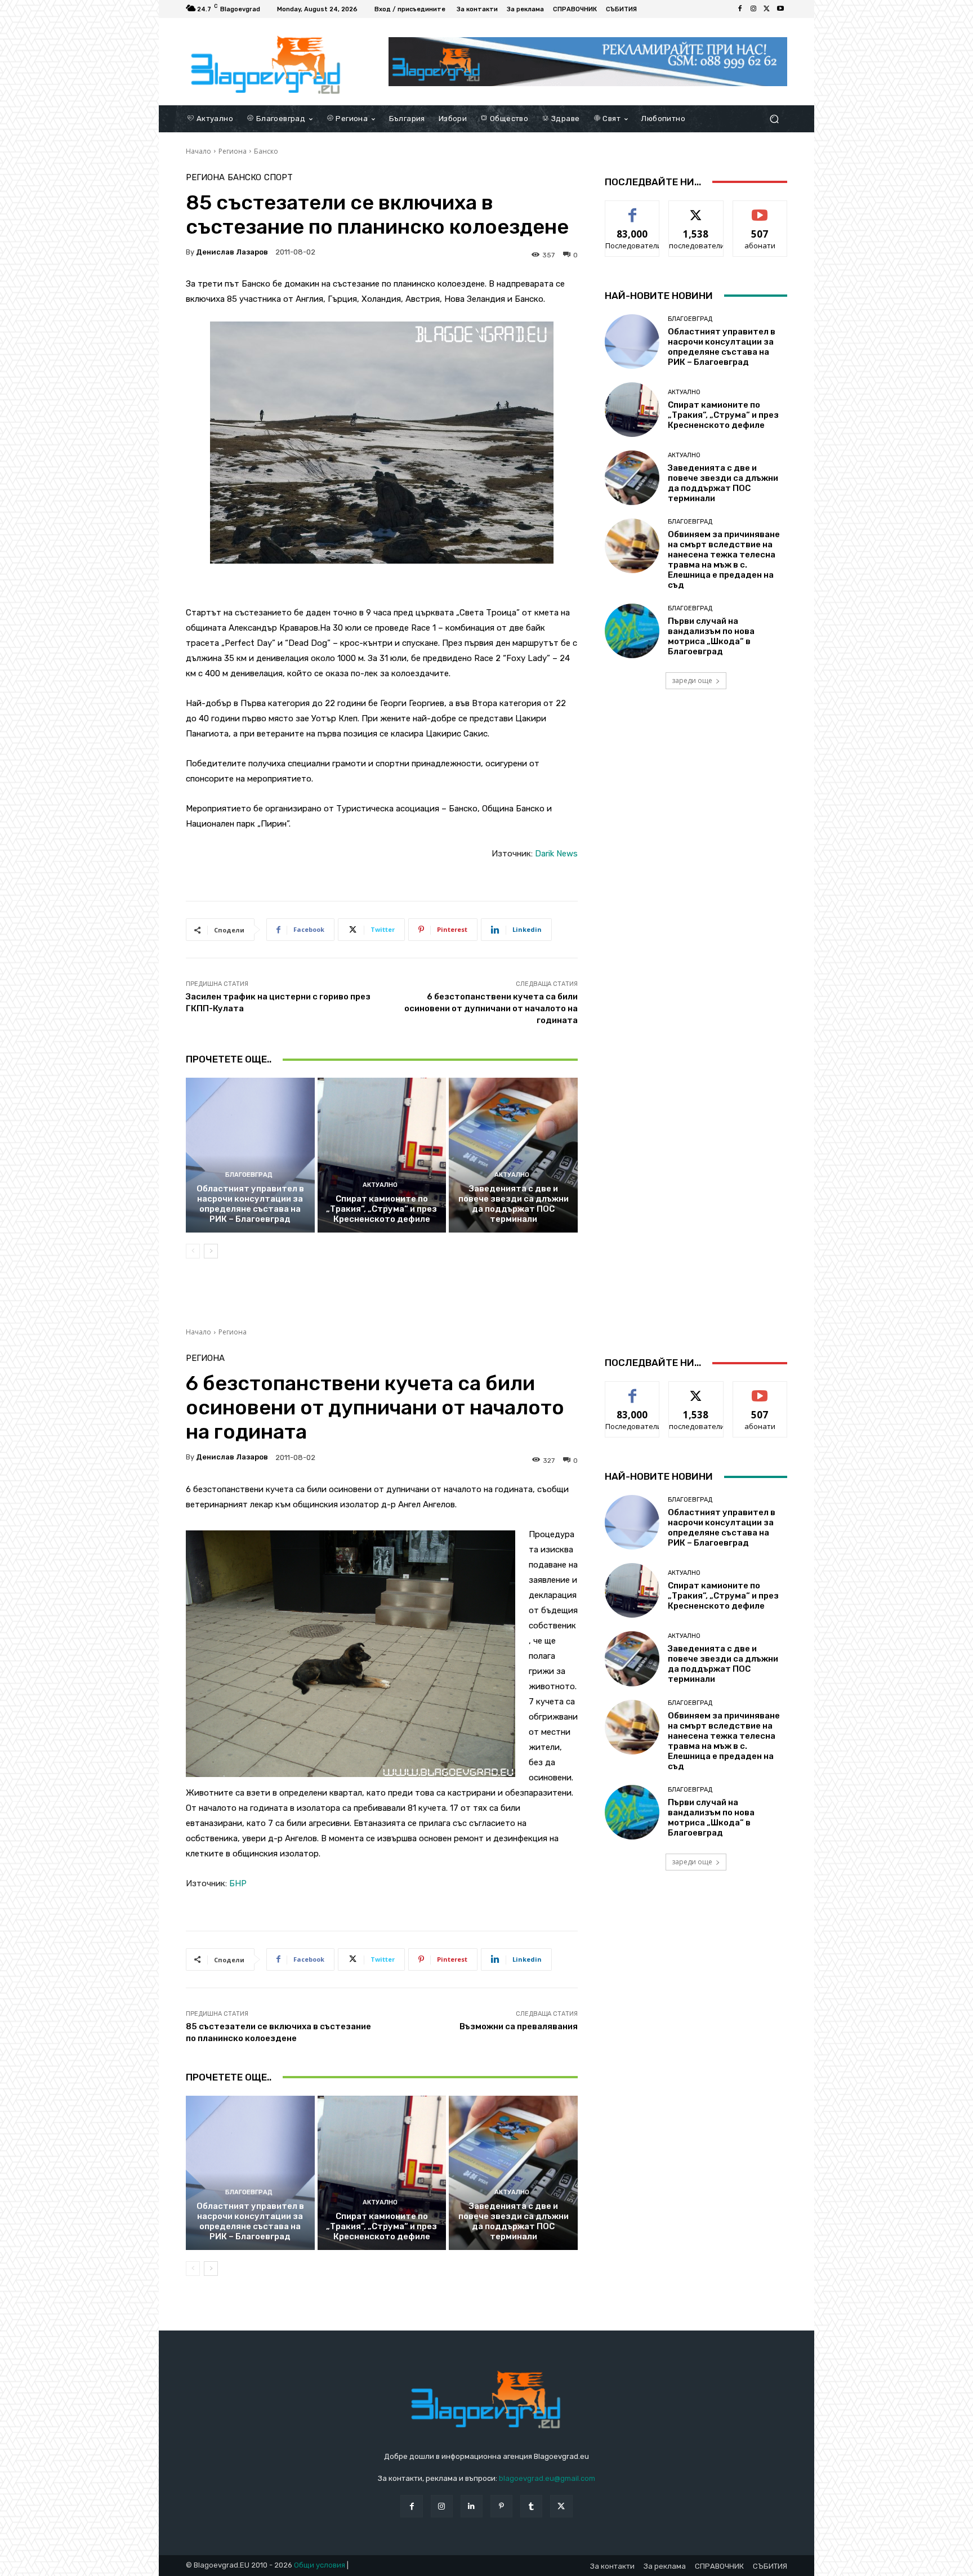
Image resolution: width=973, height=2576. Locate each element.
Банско (266, 151)
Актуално (380, 1185)
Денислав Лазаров (232, 252)
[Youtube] (780, 9)
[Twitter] (767, 9)
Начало (198, 151)
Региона (233, 151)
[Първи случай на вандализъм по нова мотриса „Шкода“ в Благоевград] (632, 631)
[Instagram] (753, 9)
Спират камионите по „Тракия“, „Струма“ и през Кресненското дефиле (381, 1209)
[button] (774, 119)
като (632, 209)
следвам (696, 209)
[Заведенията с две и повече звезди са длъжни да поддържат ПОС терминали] (513, 1155)
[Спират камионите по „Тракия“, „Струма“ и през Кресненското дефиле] (382, 1155)
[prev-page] (193, 1251)
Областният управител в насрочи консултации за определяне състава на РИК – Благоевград (250, 1204)
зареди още (692, 680)
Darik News (556, 854)
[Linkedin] (472, 2506)
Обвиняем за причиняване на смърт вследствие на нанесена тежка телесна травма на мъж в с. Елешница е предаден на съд (724, 560)
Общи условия (320, 2565)
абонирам (760, 209)
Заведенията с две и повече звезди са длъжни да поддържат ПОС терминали (514, 1204)
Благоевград (249, 1175)
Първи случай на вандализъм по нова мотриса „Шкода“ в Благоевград (711, 636)
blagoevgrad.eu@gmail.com (547, 2478)
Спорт (278, 178)
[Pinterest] (501, 2506)
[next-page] (211, 1251)
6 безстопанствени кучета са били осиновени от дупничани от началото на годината (491, 1008)
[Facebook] (740, 9)
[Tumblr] (531, 2506)
